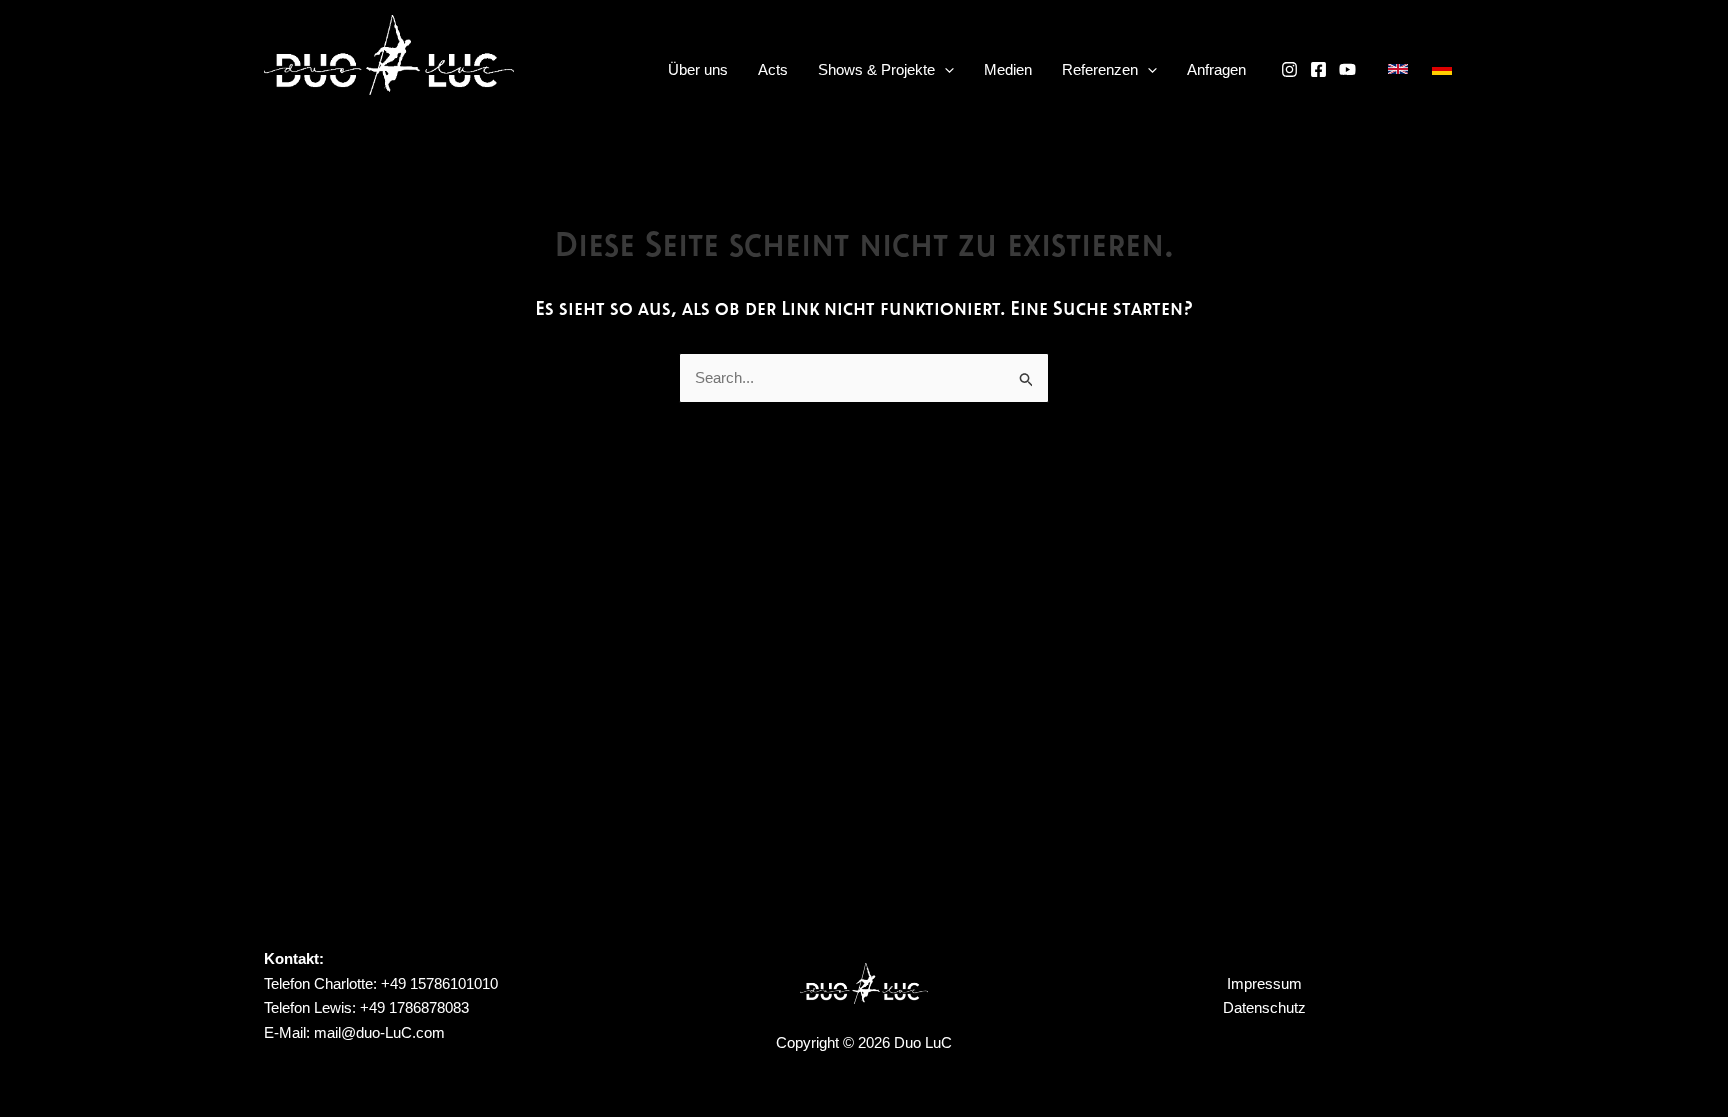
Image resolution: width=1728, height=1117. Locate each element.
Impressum (1264, 983)
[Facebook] (1318, 69)
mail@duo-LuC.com (379, 1032)
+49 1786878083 (412, 1007)
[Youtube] (1347, 69)
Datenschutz (1264, 1007)
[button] (944, 70)
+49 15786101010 (437, 983)
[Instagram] (1289, 69)
